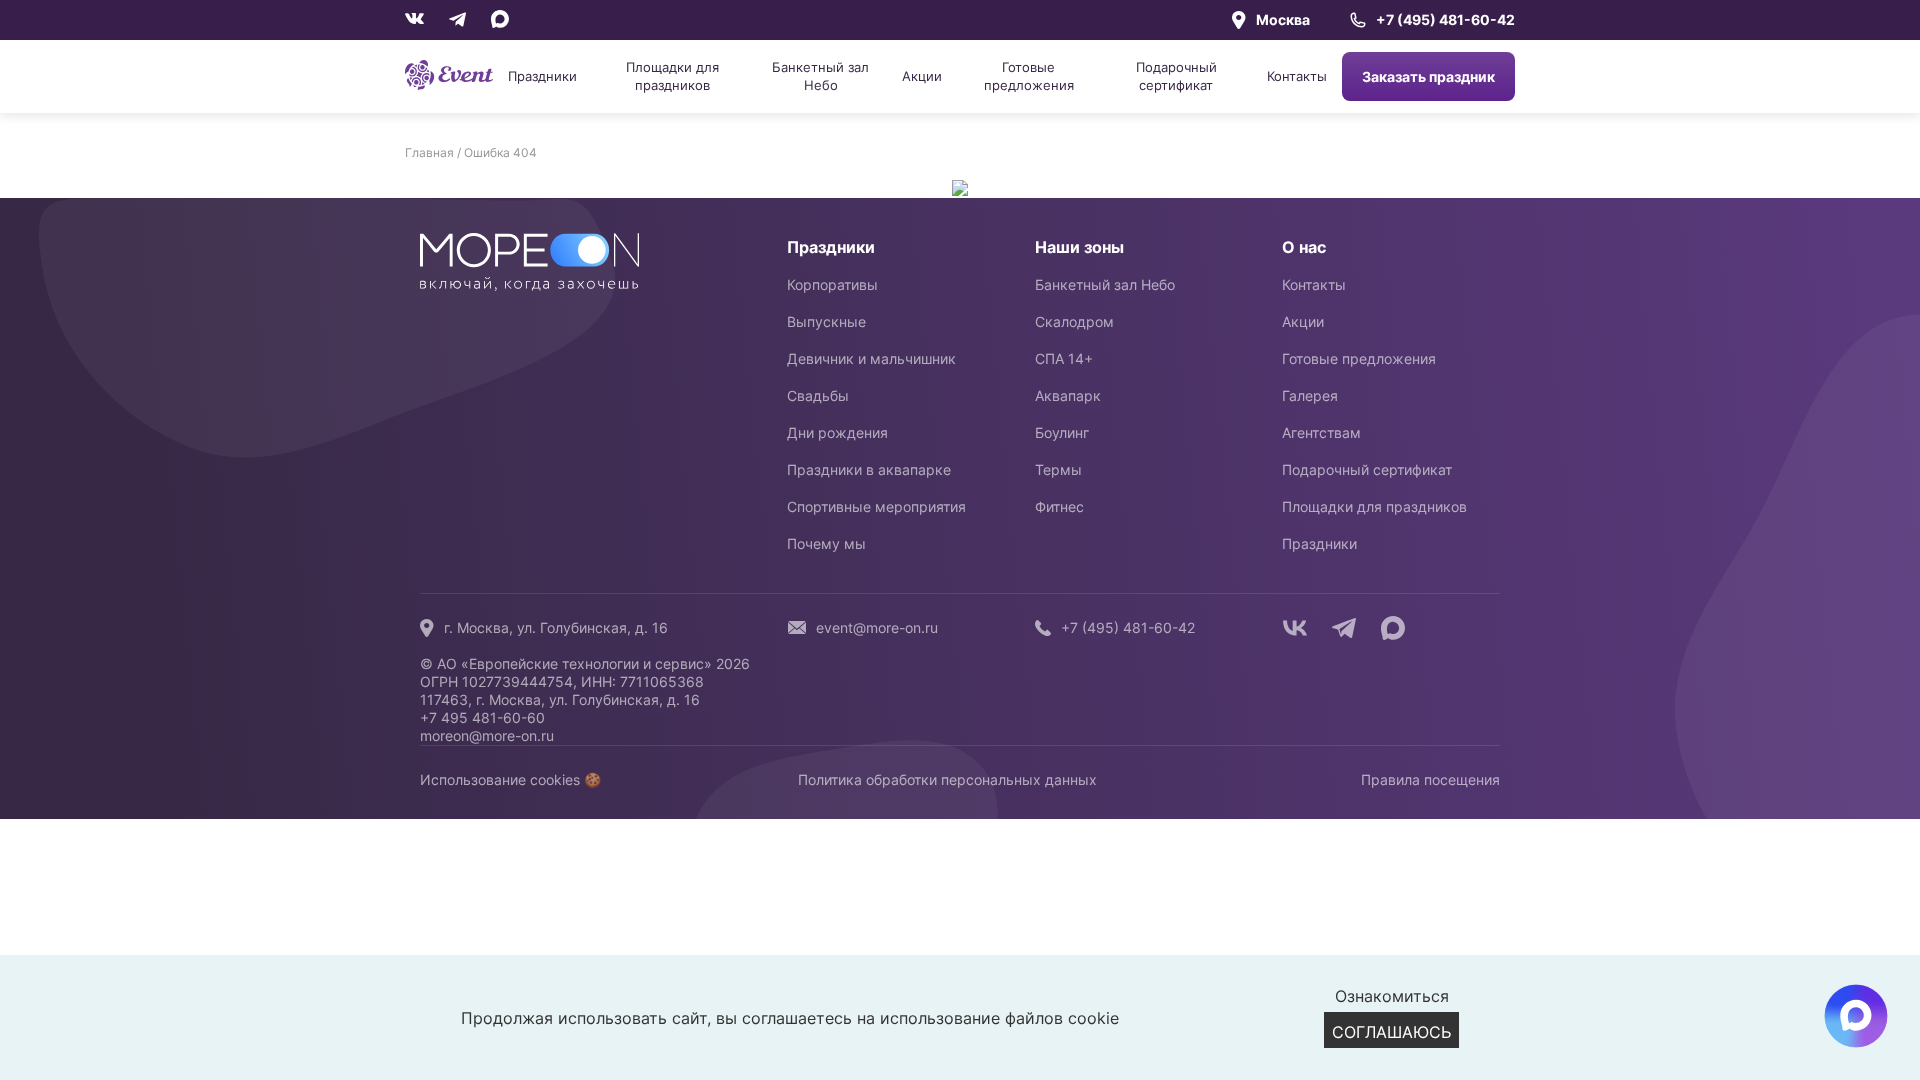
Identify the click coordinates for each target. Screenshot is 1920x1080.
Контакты (1297, 76)
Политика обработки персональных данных (947, 779)
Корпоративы (832, 284)
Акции (922, 76)
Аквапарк (1068, 395)
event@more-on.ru (877, 627)
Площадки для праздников (672, 76)
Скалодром (1074, 321)
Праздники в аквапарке (869, 469)
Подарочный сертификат (1176, 76)
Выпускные (826, 321)
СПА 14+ (1064, 358)
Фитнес (1059, 506)
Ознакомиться (1392, 996)
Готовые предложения (1029, 76)
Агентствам (1321, 432)
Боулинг (1062, 432)
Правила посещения (1430, 779)
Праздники (542, 76)
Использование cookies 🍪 (510, 779)
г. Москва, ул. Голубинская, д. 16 (556, 627)
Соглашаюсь (1391, 1032)
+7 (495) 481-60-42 (1445, 20)
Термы (1058, 469)
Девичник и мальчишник (871, 358)
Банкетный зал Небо (820, 76)
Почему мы (826, 543)
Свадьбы (818, 395)
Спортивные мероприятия (876, 506)
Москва (1283, 19)
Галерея (1310, 395)
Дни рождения (837, 432)
